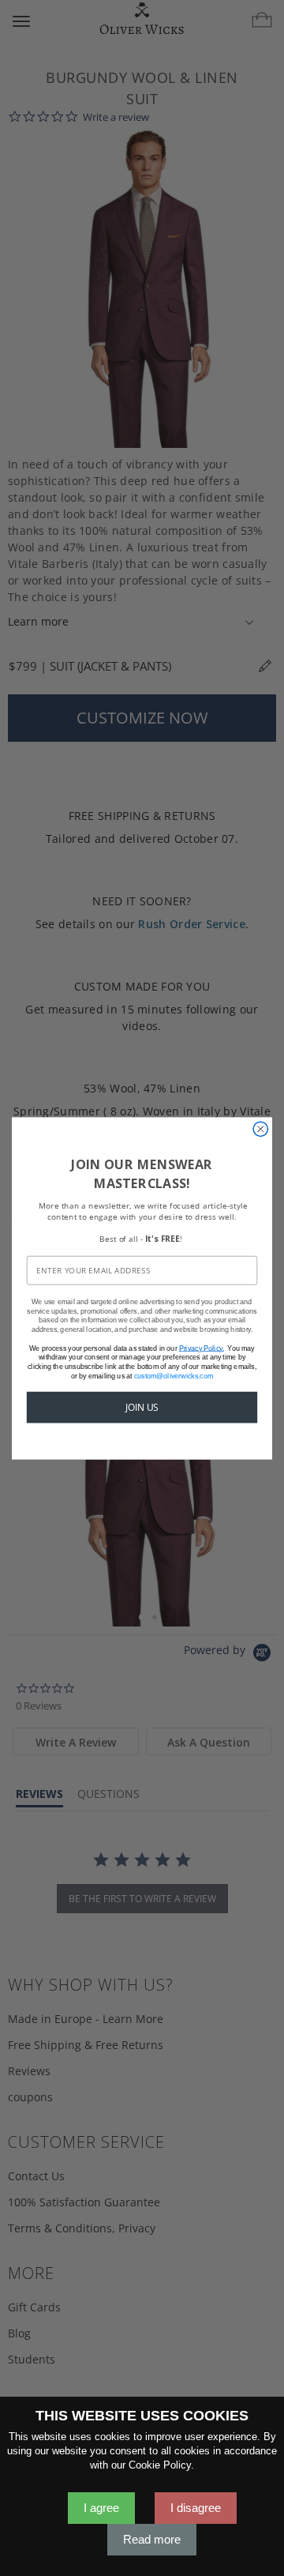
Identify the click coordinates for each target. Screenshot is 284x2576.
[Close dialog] (260, 1129)
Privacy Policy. (202, 1348)
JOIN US (142, 1407)
